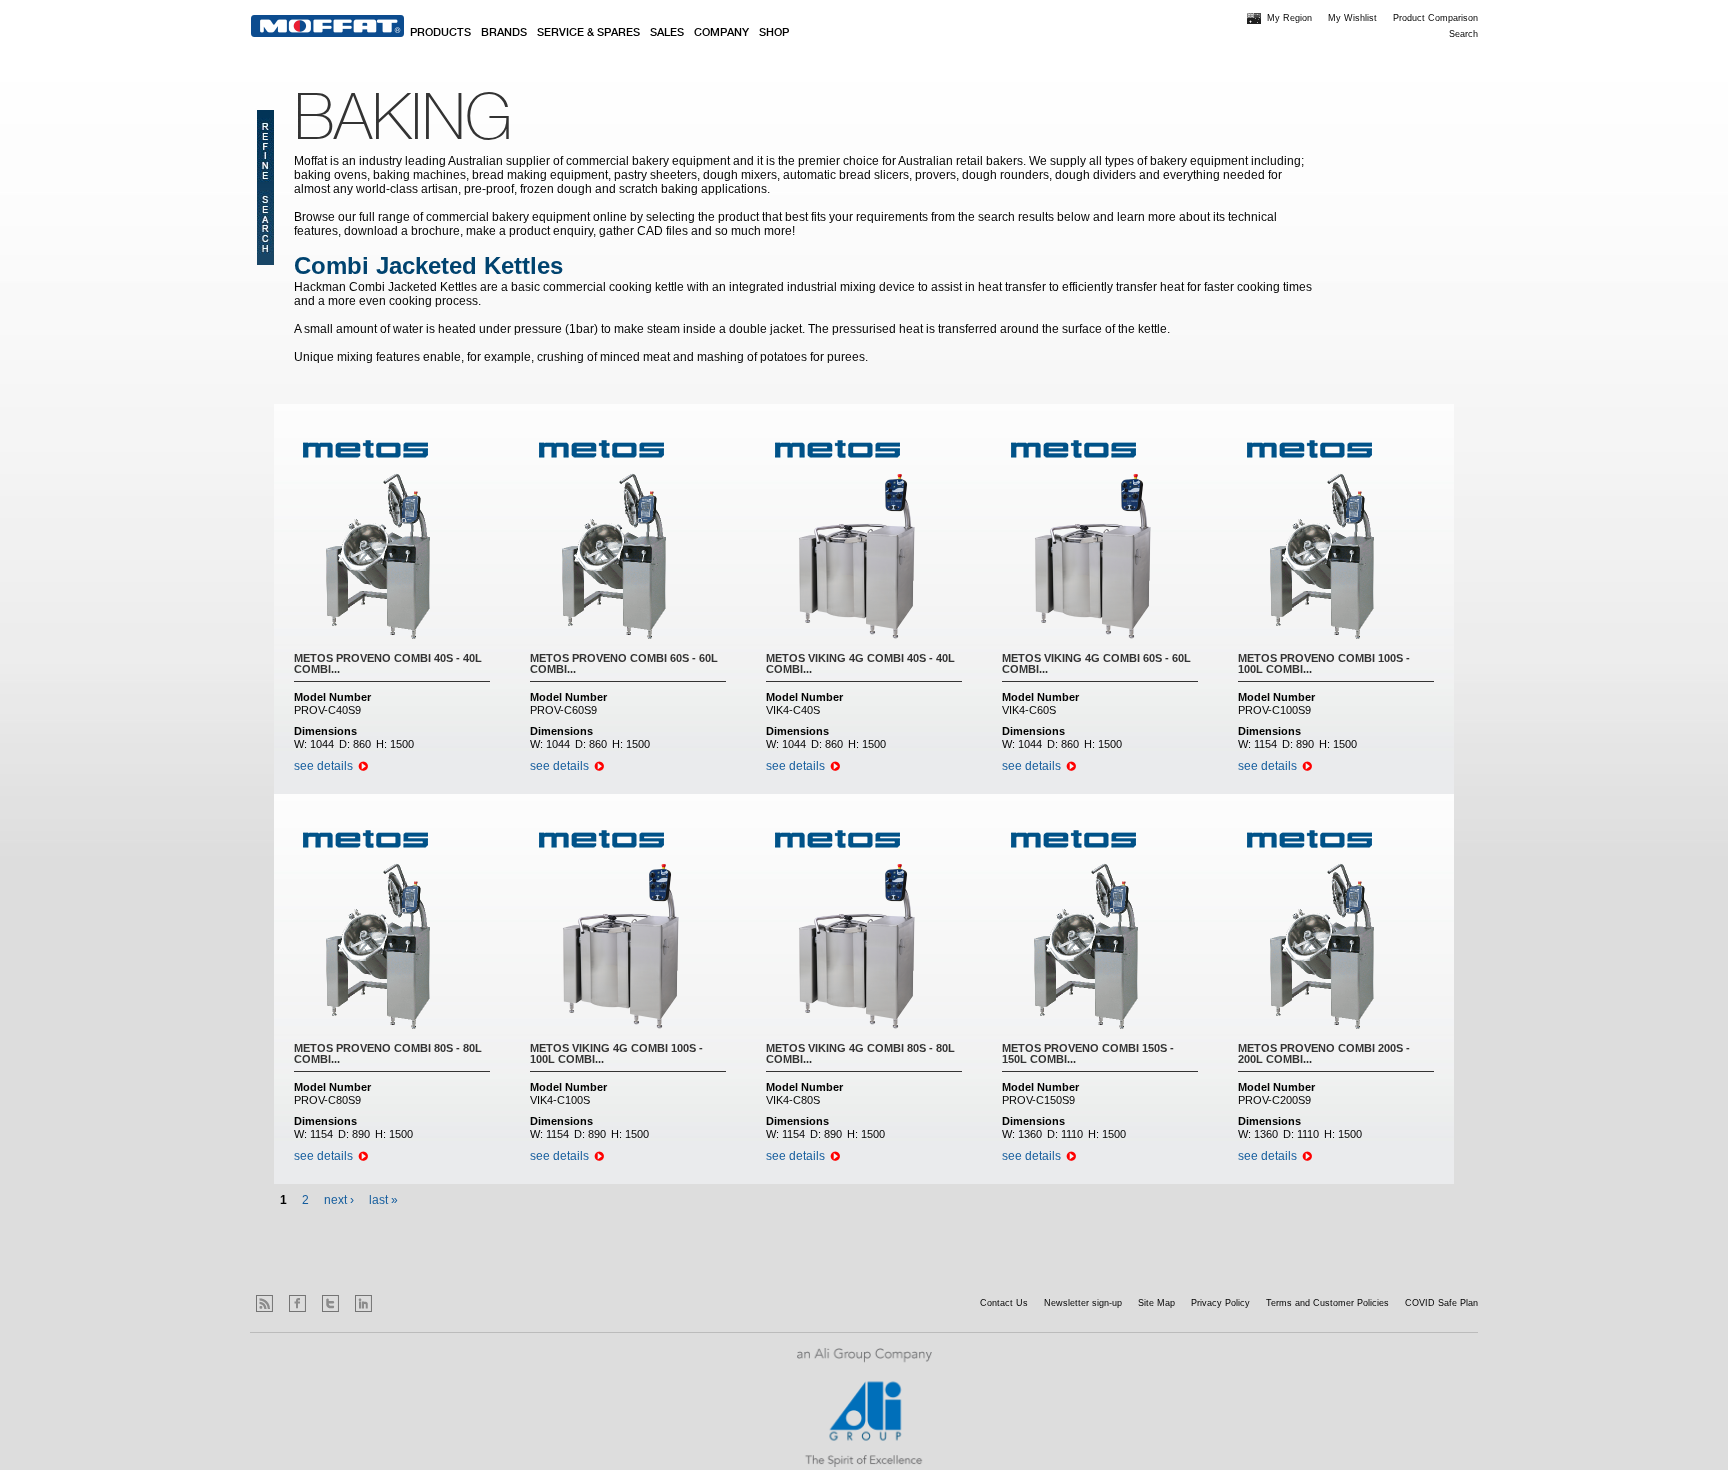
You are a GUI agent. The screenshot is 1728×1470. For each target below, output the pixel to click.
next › (339, 1200)
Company (721, 33)
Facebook (297, 1303)
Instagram (396, 1303)
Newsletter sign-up (1083, 1303)
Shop (774, 33)
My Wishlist (1352, 18)
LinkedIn (363, 1303)
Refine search (265, 187)
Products (440, 33)
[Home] (327, 26)
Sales (667, 33)
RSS (264, 1303)
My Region (1289, 18)
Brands (504, 33)
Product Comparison (1435, 18)
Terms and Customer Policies (1327, 1303)
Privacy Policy (1220, 1303)
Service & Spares (588, 33)
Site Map (1156, 1303)
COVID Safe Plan (1441, 1303)
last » (383, 1200)
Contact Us (1004, 1303)
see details (323, 766)
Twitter (330, 1303)
